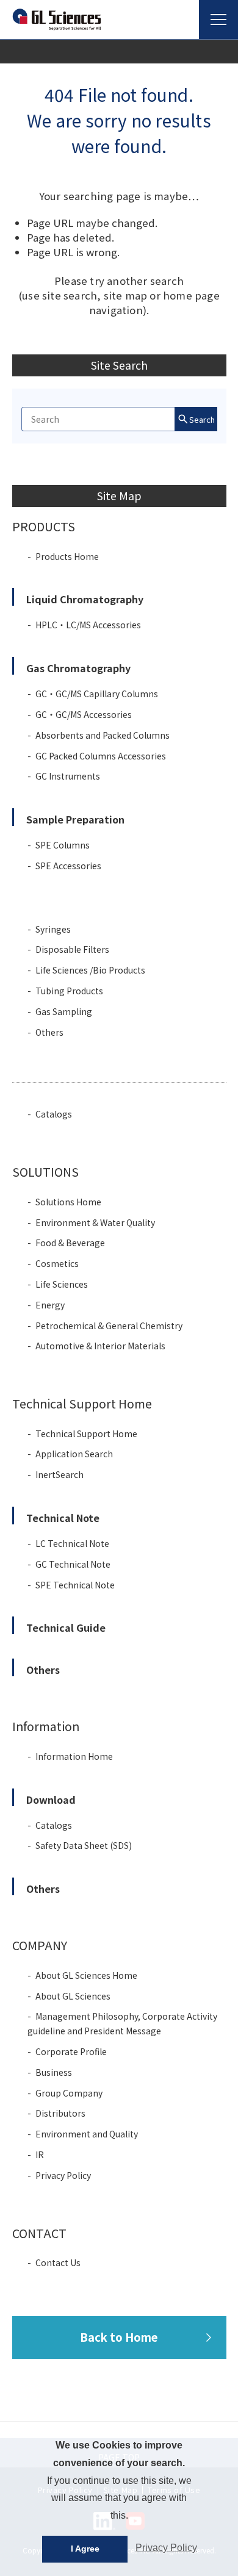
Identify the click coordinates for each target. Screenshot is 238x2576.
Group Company (69, 2093)
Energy (50, 1305)
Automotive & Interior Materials (100, 1346)
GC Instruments (68, 776)
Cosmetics (57, 1263)
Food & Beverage (70, 1243)
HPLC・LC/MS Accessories (88, 625)
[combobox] (98, 419)
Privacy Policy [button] (166, 2548)
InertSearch (60, 1474)
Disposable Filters (72, 949)
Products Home (67, 556)
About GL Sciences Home (86, 1975)
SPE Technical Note (75, 1585)
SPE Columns (63, 845)
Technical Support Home (86, 1433)
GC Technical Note (73, 1564)
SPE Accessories (68, 866)
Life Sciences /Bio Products (90, 970)
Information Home (74, 1756)
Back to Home (119, 2337)
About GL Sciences (73, 1996)
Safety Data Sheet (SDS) (84, 1845)
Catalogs (54, 1114)
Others (49, 1032)
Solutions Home (68, 1202)
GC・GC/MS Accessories (84, 714)
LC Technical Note (72, 1543)
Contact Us (58, 2262)
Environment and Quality (87, 2134)
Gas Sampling (64, 1011)
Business (54, 2072)
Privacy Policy (63, 2175)
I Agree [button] (85, 2549)
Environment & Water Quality (95, 1222)
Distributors (60, 2113)
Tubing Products (69, 991)
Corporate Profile (71, 2051)
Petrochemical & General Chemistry (109, 1326)
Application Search (74, 1454)
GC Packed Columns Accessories (101, 756)
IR (40, 2154)
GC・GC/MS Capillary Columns (97, 694)
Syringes (53, 929)
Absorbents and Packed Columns (103, 735)
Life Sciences (62, 1284)
